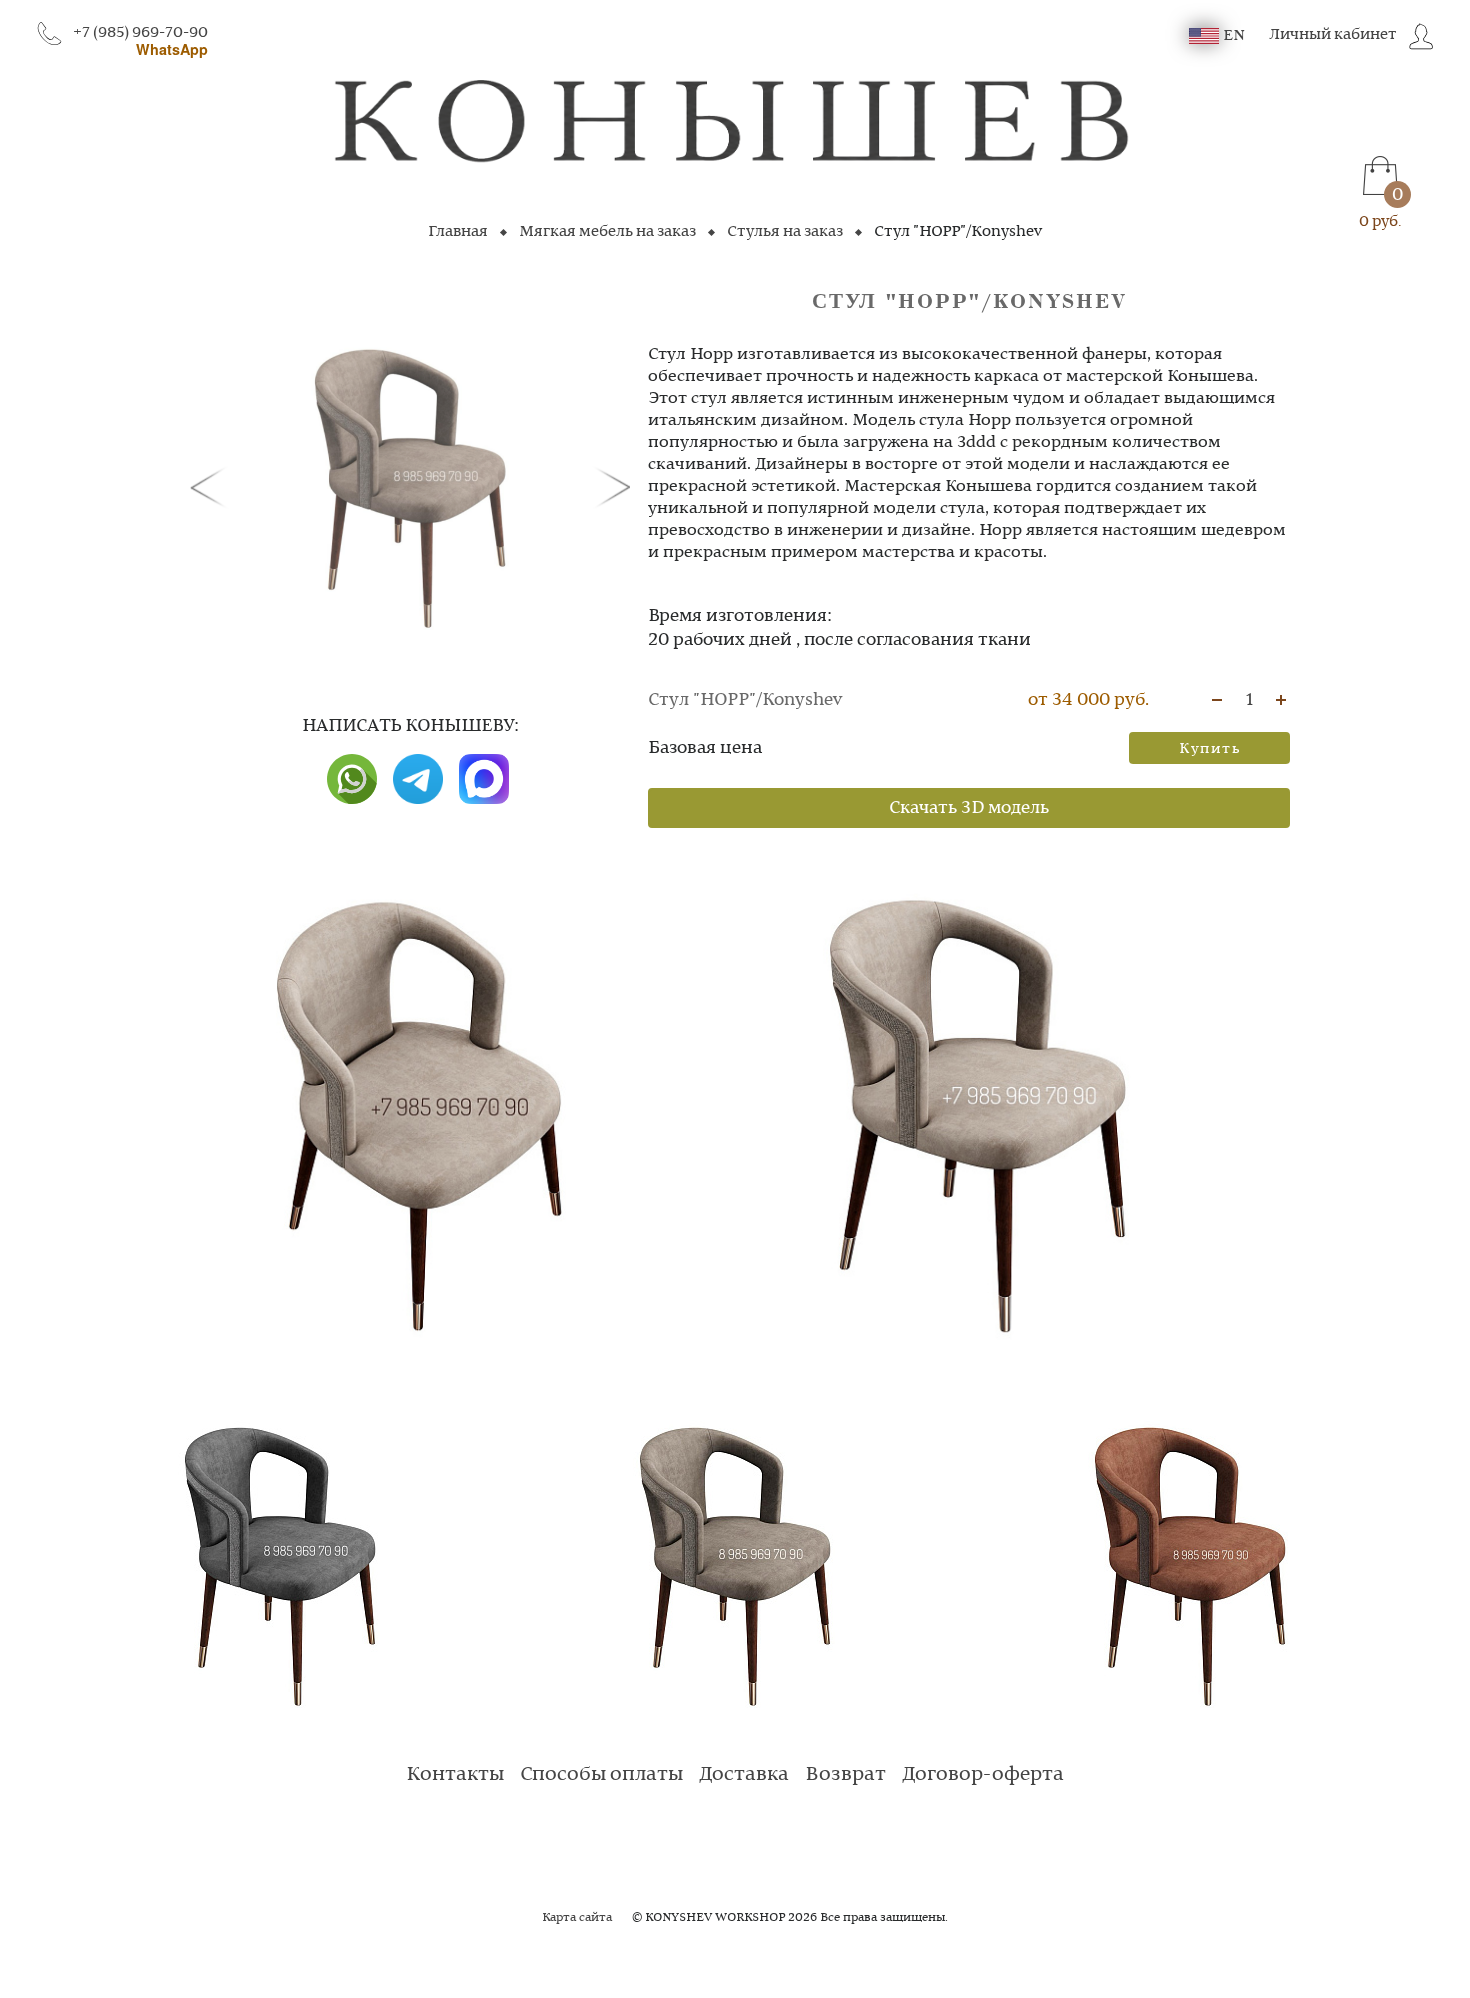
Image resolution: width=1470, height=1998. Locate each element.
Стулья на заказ (785, 232)
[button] (212, 486)
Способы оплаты (601, 1775)
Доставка (744, 1775)
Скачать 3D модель (969, 808)
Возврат (845, 1775)
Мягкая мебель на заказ (607, 232)
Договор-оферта (983, 1775)
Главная (458, 232)
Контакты (455, 1775)
